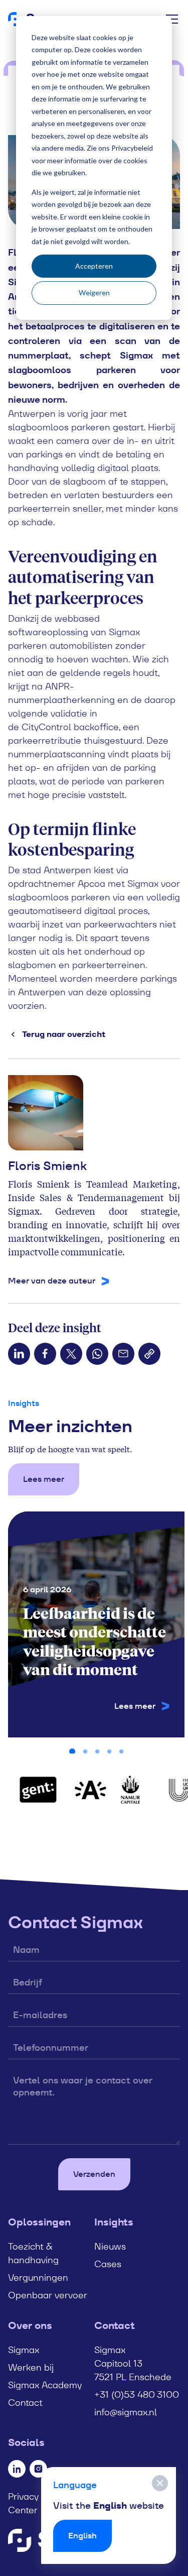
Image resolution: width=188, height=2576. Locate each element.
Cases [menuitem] (108, 2264)
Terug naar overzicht (64, 1034)
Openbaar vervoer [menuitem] (48, 2295)
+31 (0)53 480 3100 (137, 2394)
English (82, 2536)
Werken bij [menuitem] (31, 2367)
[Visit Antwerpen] (87, 1790)
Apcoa (91, 884)
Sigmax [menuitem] (24, 2350)
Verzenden (94, 2174)
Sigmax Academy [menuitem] (45, 2385)
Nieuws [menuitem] (110, 2246)
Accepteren (94, 266)
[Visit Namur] (127, 1790)
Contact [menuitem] (25, 2403)
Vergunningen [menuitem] (38, 2277)
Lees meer (44, 1479)
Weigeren (94, 292)
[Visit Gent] (35, 1790)
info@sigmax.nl (126, 2412)
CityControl (46, 727)
